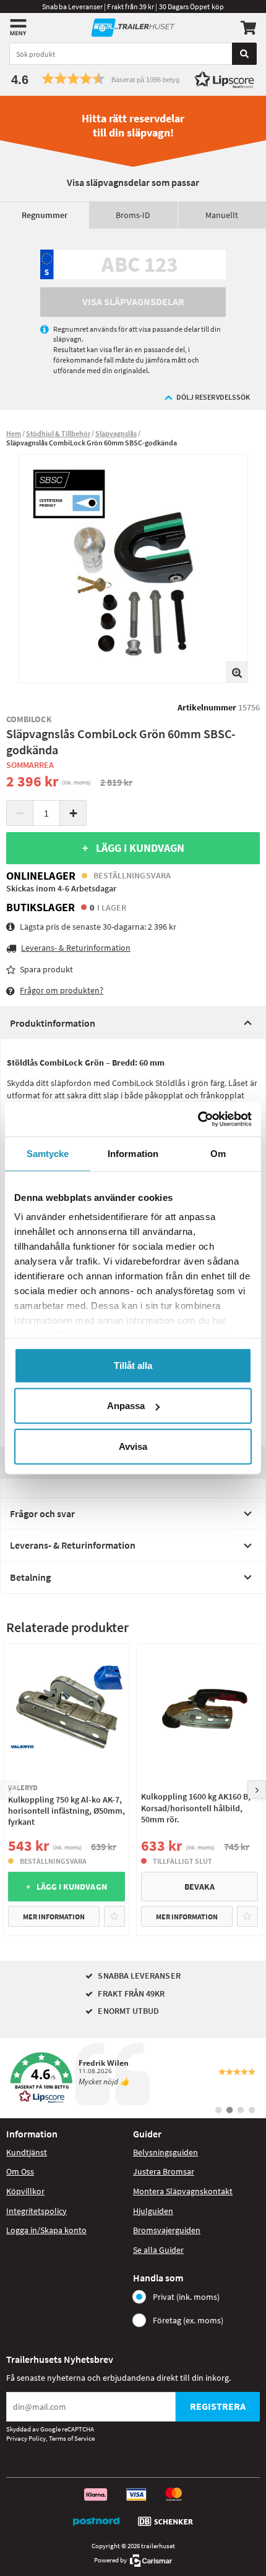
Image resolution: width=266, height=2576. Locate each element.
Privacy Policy (26, 2438)
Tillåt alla (133, 1365)
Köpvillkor (25, 2191)
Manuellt (222, 215)
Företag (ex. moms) (188, 2320)
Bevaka (199, 1887)
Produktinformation (53, 1023)
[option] (133, 569)
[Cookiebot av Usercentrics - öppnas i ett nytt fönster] (198, 1119)
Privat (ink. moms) (186, 2297)
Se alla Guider (158, 2250)
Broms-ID (133, 215)
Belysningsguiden (165, 2152)
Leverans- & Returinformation (73, 1545)
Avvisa (133, 1446)
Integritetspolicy (36, 2211)
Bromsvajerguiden (167, 2230)
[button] (133, 79)
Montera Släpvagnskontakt (183, 2191)
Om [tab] (218, 1153)
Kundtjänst (27, 2152)
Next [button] (257, 1790)
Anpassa (126, 1406)
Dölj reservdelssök (213, 397)
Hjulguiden (153, 2211)
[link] (133, 2078)
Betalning (30, 1577)
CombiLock (29, 719)
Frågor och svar (42, 1513)
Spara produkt (46, 969)
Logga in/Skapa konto (46, 2230)
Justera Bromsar (164, 2171)
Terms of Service (72, 2438)
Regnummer (45, 215)
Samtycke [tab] (48, 1153)
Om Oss (20, 2171)
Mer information (54, 1917)
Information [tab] (133, 1153)
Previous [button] (9, 1790)
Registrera (218, 2406)
